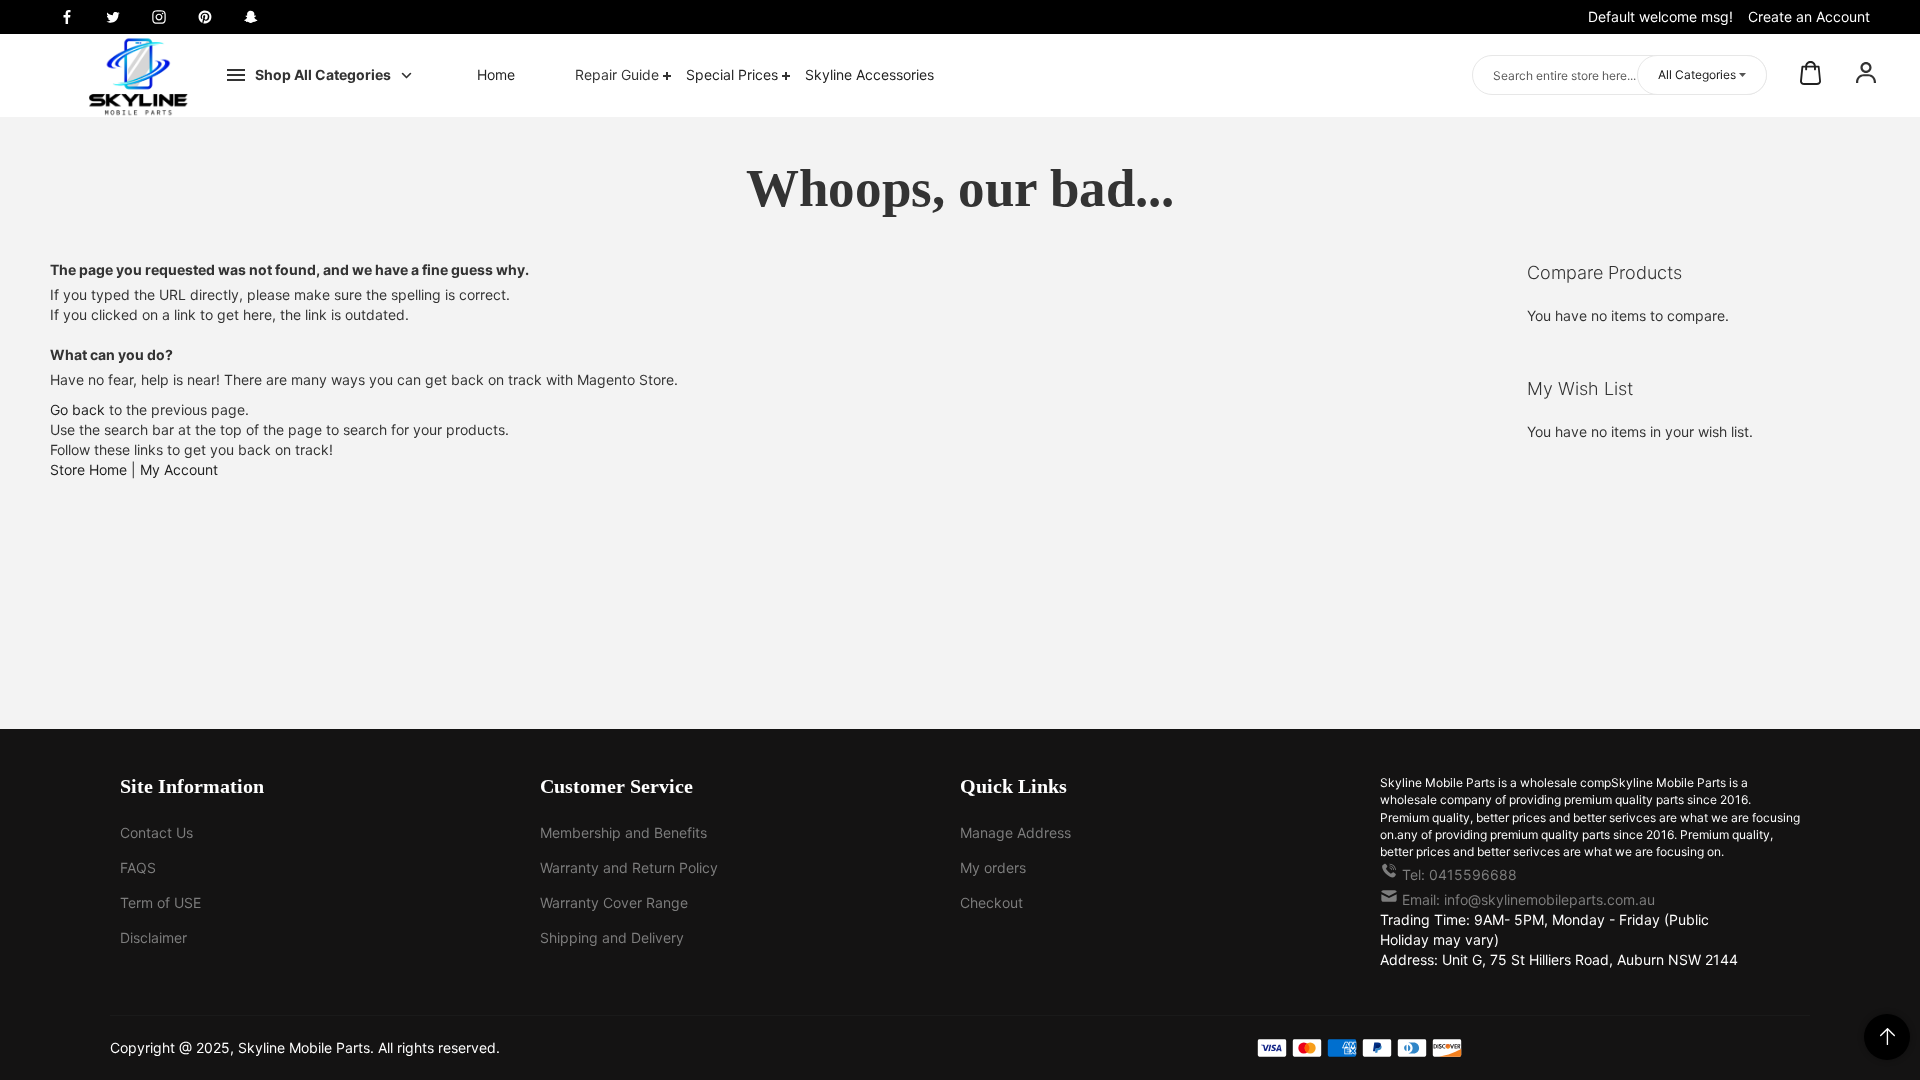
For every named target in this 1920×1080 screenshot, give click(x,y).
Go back (77, 409)
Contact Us (156, 832)
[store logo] (138, 75)
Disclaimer (153, 937)
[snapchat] (251, 17)
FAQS (138, 867)
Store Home (88, 469)
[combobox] (1619, 75)
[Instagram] (159, 17)
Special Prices (734, 74)
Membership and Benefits (623, 832)
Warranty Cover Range (614, 902)
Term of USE (160, 902)
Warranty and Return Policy (629, 867)
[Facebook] (67, 17)
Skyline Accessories (869, 74)
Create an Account (1809, 16)
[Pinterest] (205, 17)
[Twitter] (113, 17)
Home (496, 74)
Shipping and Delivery (612, 937)
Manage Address (1015, 832)
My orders (993, 867)
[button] (1866, 75)
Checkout (991, 902)
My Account (179, 469)
